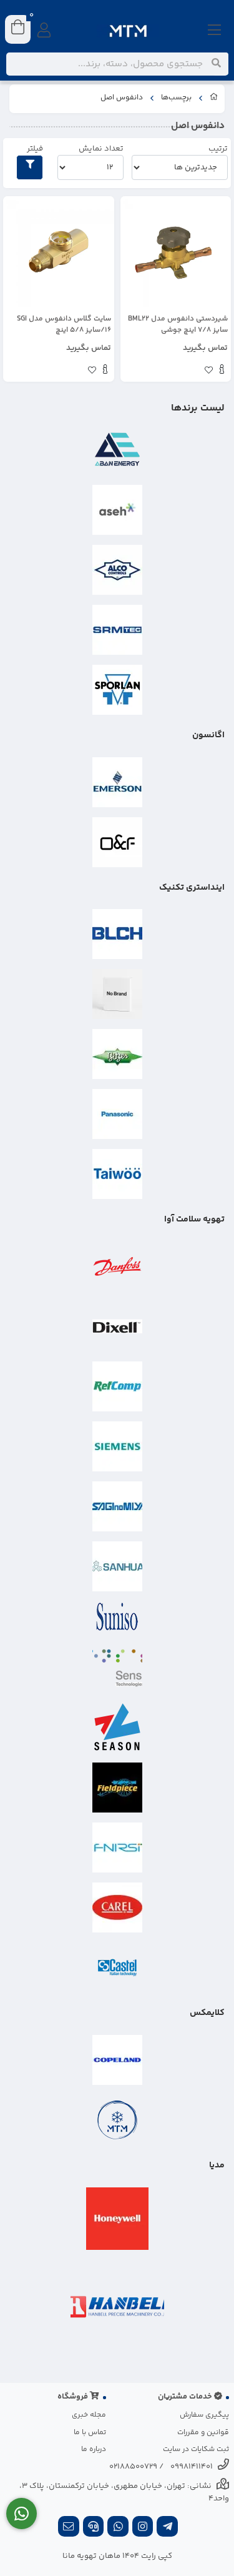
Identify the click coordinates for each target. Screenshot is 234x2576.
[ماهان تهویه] (117, 2120)
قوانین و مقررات (203, 2433)
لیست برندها (198, 408)
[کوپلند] (117, 2060)
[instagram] (143, 2528)
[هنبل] (117, 2307)
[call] (94, 2528)
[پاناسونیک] (117, 1114)
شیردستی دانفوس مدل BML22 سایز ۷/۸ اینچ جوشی (178, 325)
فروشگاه (74, 2397)
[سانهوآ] (117, 1566)
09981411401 (192, 2467)
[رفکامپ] (117, 1386)
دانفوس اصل (122, 98)
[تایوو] (117, 1174)
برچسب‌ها (176, 98)
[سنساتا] (117, 1668)
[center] (216, 64)
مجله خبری (89, 2415)
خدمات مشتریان (186, 2397)
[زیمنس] (117, 1446)
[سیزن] (117, 1728)
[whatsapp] (118, 2528)
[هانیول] (117, 2219)
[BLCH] (117, 934)
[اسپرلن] (117, 690)
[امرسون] (117, 782)
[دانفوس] (117, 1266)
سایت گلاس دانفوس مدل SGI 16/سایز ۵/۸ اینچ (64, 325)
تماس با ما (90, 2433)
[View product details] (222, 371)
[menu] (215, 31)
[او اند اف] (117, 842)
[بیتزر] (117, 1054)
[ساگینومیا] (117, 1506)
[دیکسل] (117, 1326)
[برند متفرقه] (117, 994)
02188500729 (133, 2467)
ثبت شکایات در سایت (196, 2449)
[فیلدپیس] (117, 1788)
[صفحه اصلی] (214, 99)
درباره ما (94, 2449)
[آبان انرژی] (117, 450)
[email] (69, 2528)
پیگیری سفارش (204, 2415)
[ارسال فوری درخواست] (22, 2514)
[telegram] (167, 2528)
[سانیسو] (117, 1617)
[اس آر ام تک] (117, 630)
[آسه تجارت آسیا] (117, 510)
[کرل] (117, 1907)
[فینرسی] (117, 1847)
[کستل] (117, 1967)
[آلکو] (117, 570)
